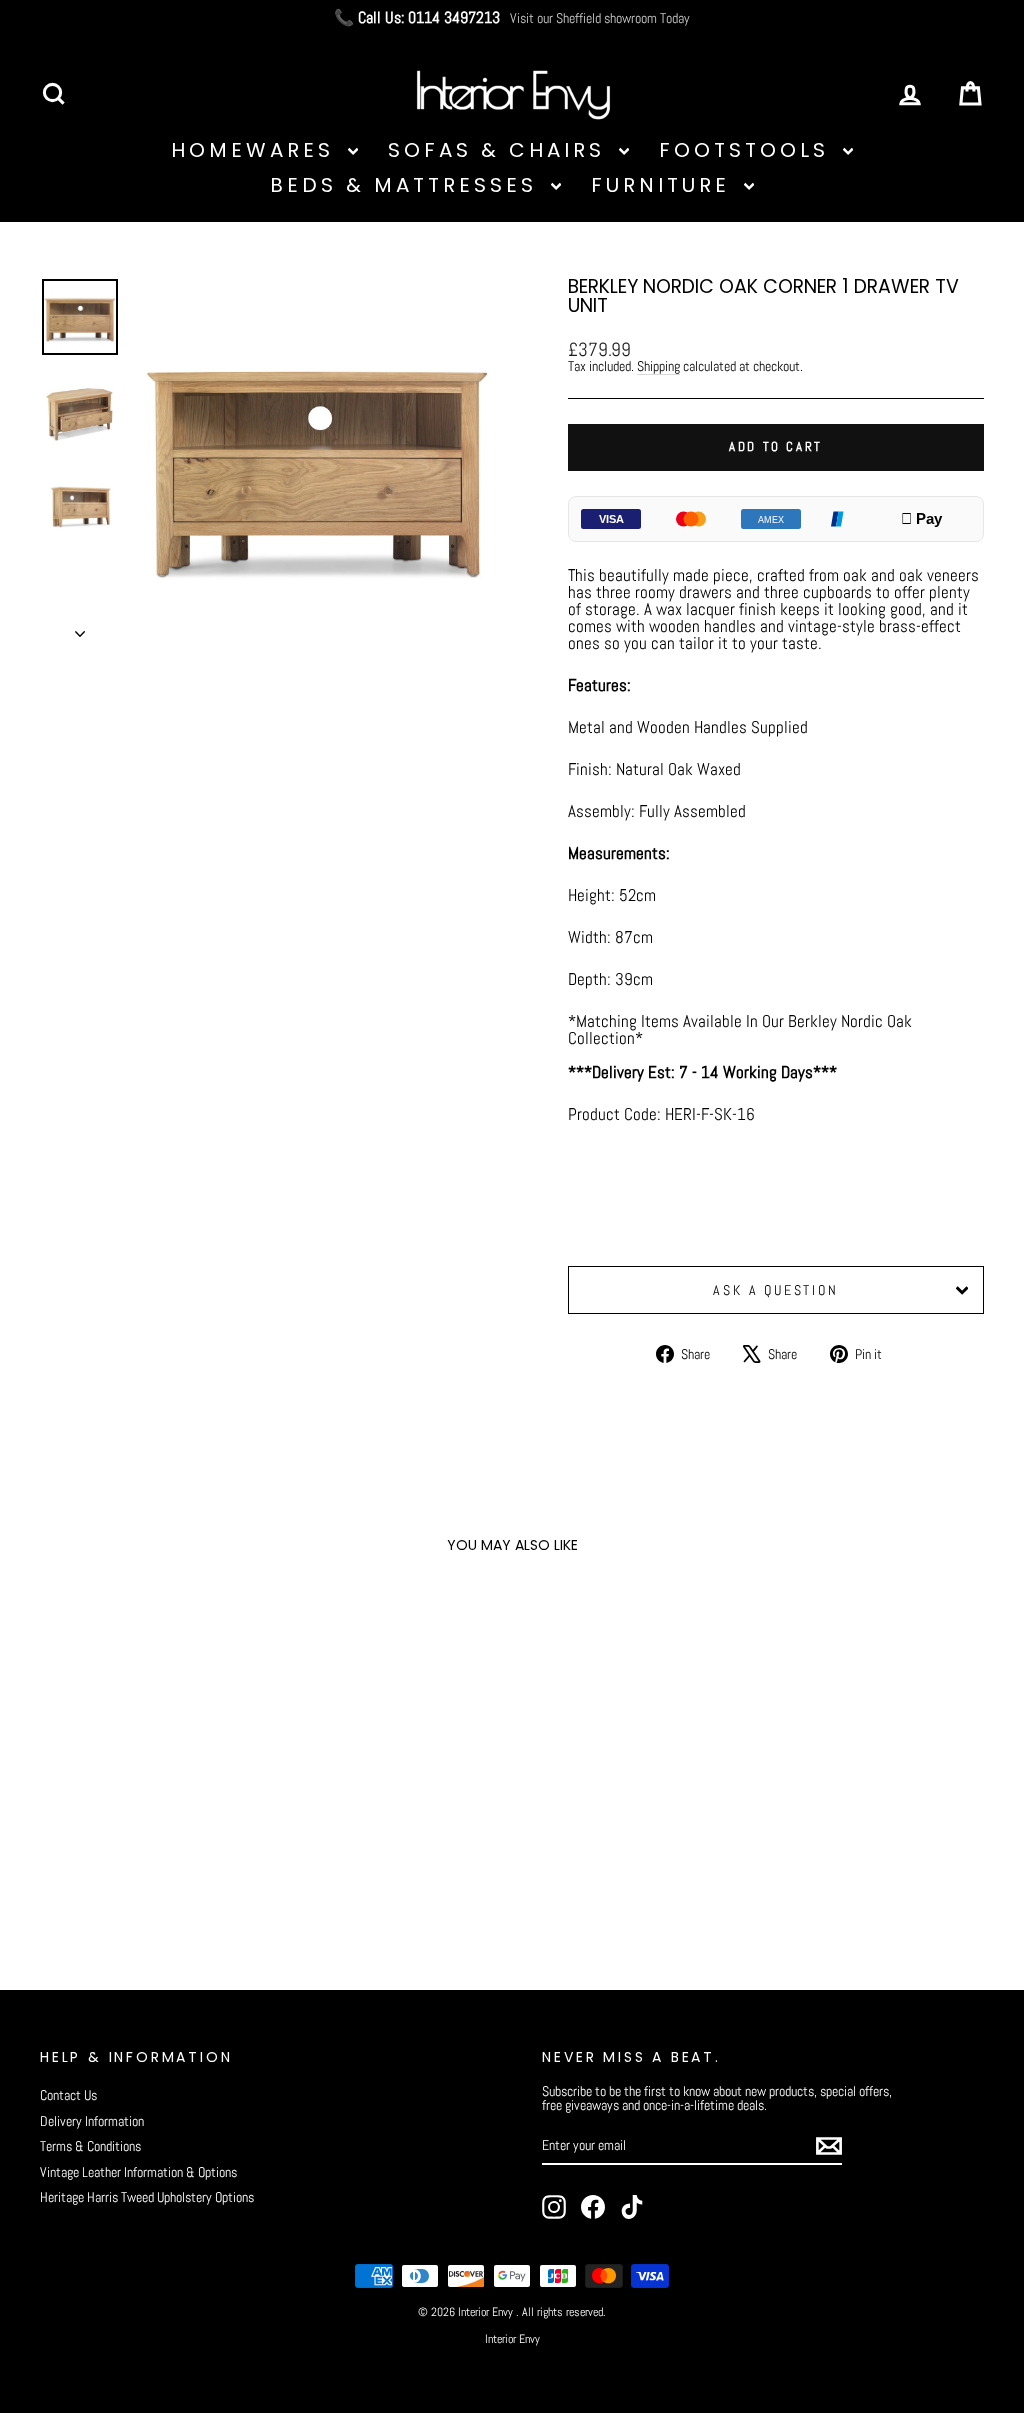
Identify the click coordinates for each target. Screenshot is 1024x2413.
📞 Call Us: (417, 18)
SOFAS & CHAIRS (501, 150)
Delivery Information (92, 2121)
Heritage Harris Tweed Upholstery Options (147, 2197)
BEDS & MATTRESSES (408, 185)
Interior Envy (512, 2339)
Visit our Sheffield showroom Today (600, 18)
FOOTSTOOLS (748, 150)
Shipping (658, 366)
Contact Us (68, 2095)
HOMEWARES (257, 150)
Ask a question (775, 1290)
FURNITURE (665, 185)
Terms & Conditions (90, 2146)
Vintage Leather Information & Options (138, 2172)
